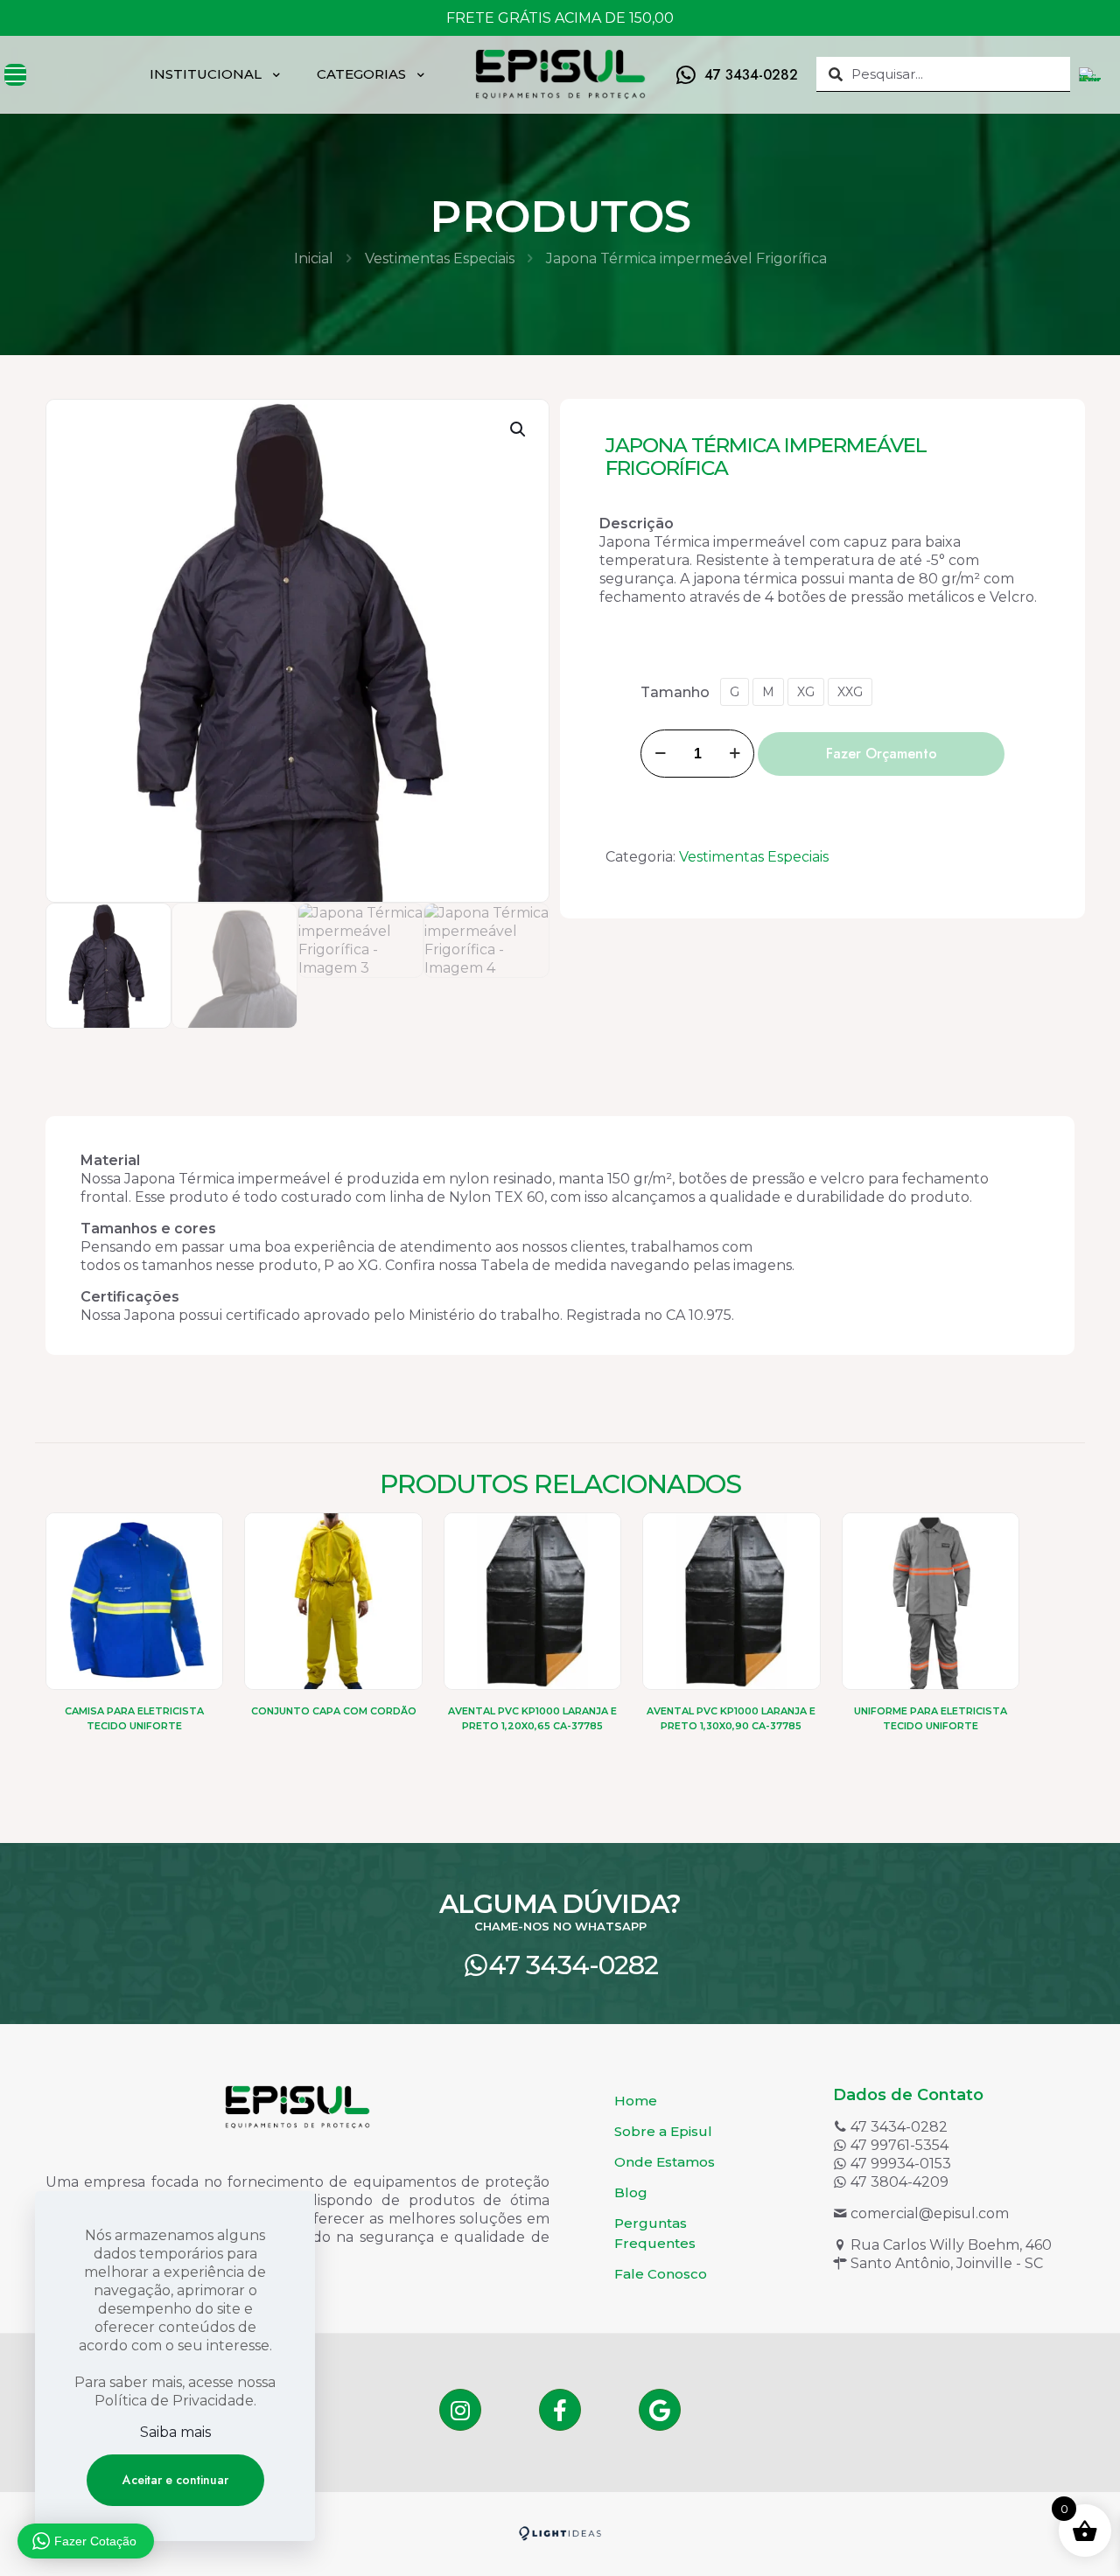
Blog (631, 2192)
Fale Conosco (661, 2274)
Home (636, 2101)
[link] (560, 2534)
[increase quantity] (735, 754)
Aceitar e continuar (175, 2480)
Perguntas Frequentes (655, 2233)
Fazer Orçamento (882, 754)
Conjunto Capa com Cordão (334, 1711)
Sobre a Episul (663, 2131)
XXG (850, 692)
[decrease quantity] (660, 754)
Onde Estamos (665, 2162)
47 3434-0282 (573, 1965)
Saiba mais (175, 2432)
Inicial (314, 258)
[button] (519, 429)
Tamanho (675, 692)
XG (806, 692)
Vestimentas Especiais (440, 258)
